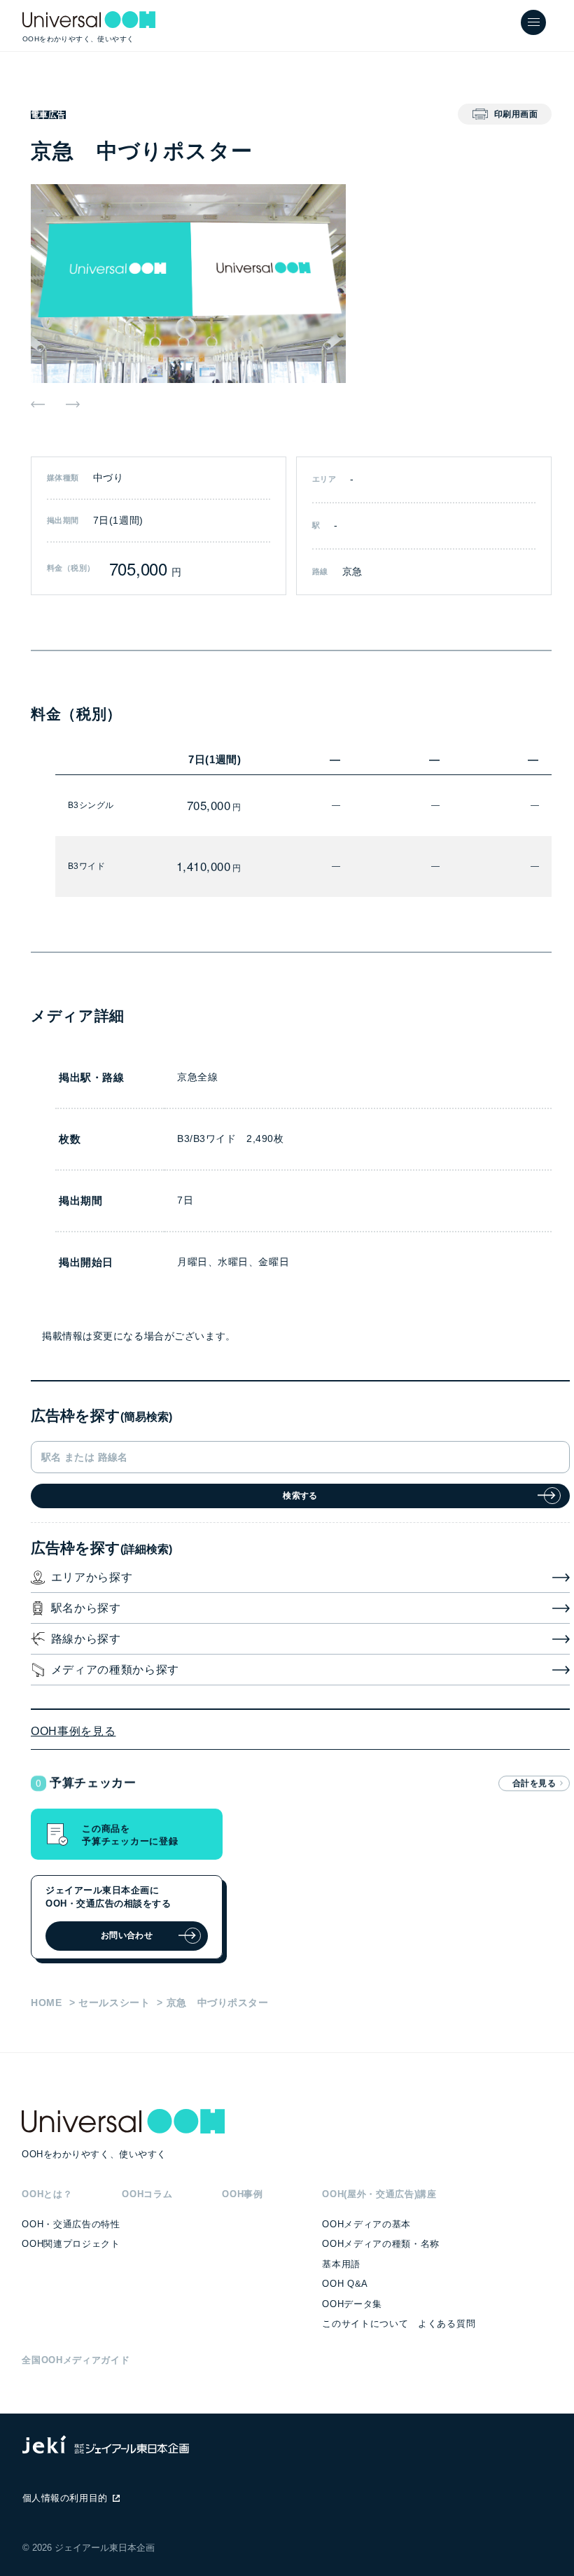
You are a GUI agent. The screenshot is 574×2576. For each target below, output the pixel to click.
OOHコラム (147, 2194)
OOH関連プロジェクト (71, 2244)
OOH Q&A (345, 2284)
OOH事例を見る (73, 1731)
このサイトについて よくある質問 (399, 2324)
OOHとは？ (47, 2194)
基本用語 (341, 2264)
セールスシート (114, 2003)
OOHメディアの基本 (366, 2224)
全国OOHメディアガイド (76, 2360)
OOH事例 (242, 2194)
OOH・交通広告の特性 (71, 2224)
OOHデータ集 (352, 2304)
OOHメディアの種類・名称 (381, 2244)
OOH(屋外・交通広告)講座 (379, 2194)
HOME (47, 2003)
